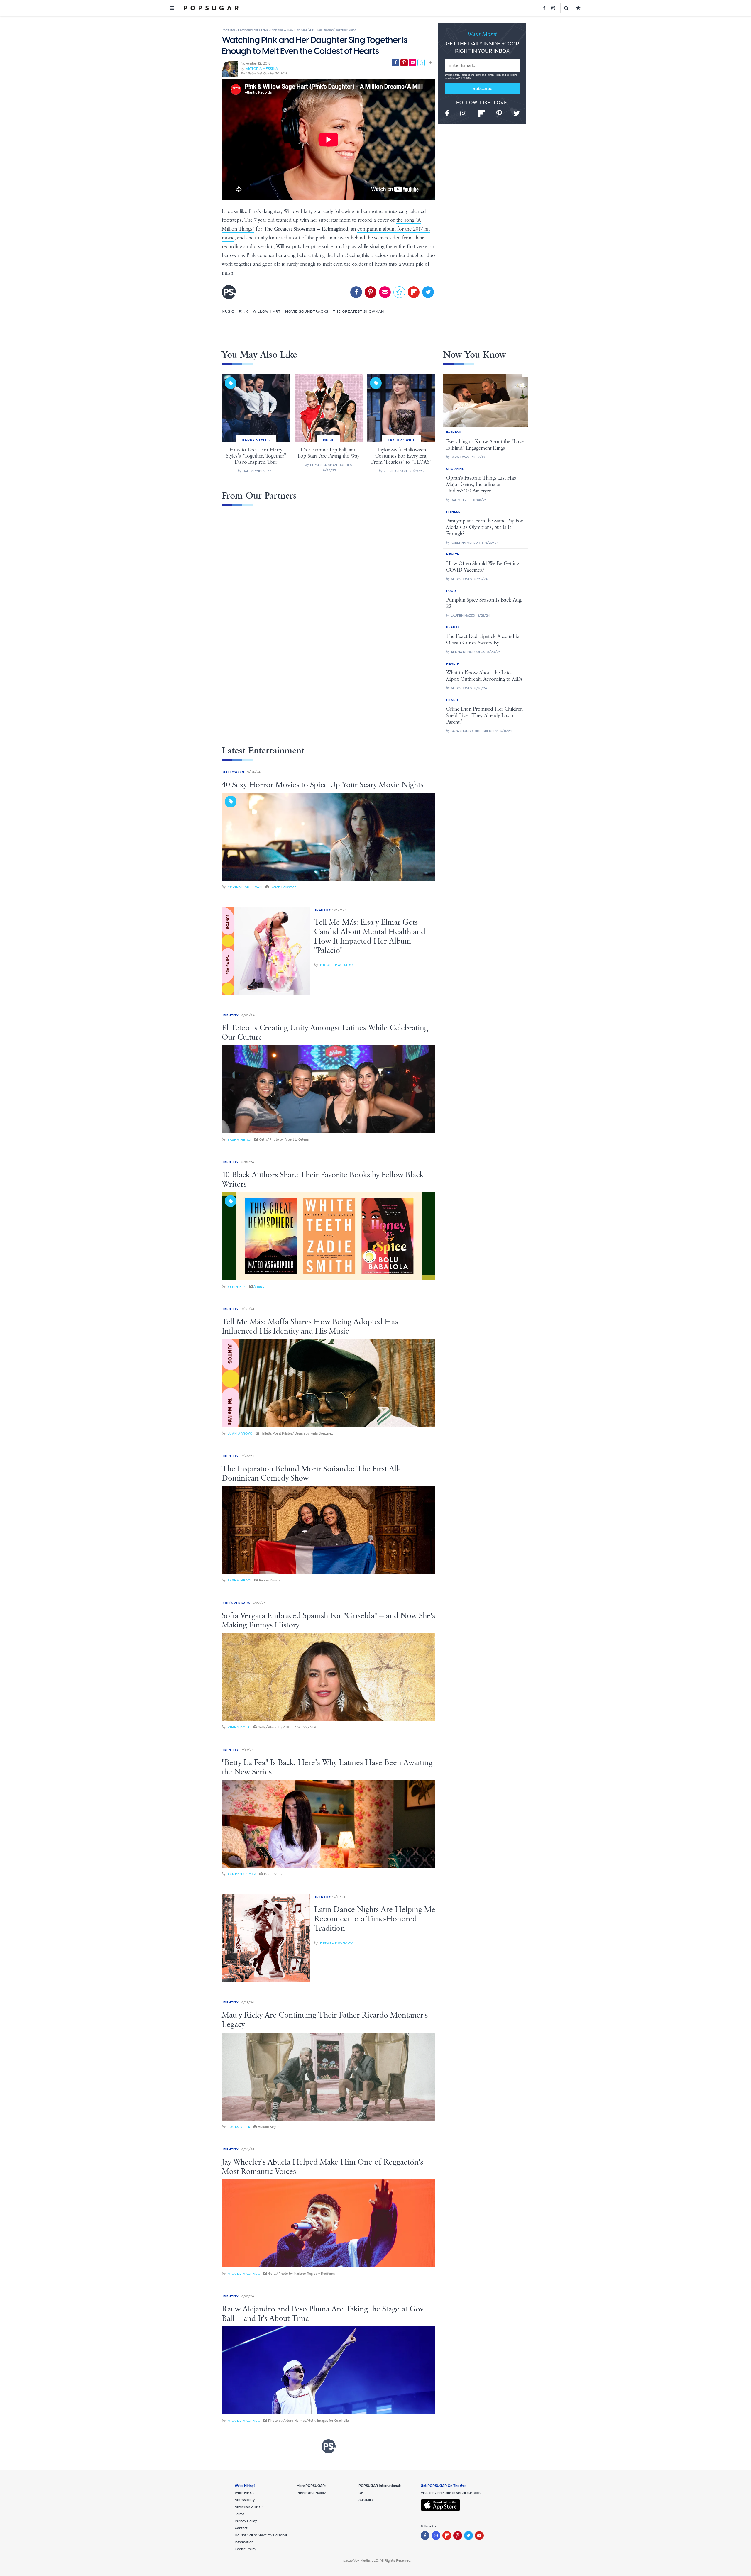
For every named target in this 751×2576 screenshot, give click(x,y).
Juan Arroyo (240, 1433)
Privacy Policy (494, 75)
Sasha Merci (240, 1140)
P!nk (243, 311)
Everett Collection (283, 887)
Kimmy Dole (239, 1727)
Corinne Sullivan (245, 887)
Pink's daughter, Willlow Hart (280, 211)
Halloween (234, 772)
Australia (366, 2500)
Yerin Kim (237, 1287)
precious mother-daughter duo (403, 255)
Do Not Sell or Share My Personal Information (261, 2538)
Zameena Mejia (242, 1874)
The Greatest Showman (358, 311)
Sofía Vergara (236, 1603)
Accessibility (245, 2500)
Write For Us (245, 2493)
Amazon (260, 1286)
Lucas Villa (239, 2127)
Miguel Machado (336, 965)
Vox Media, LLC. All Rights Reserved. (382, 2560)
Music (228, 311)
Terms (478, 75)
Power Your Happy (311, 2493)
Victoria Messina (262, 69)
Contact (241, 2528)
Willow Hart (267, 311)
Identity (323, 910)
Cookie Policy (245, 2549)
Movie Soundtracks (307, 311)
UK (361, 2493)
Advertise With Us (249, 2507)
